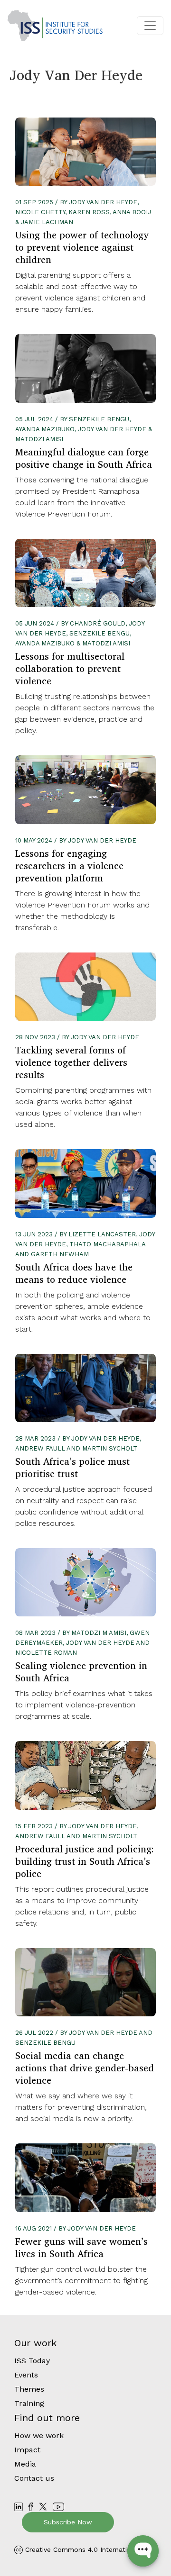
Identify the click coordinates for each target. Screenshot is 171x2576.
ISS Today (32, 2361)
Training (29, 2403)
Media (25, 2464)
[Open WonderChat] (143, 2551)
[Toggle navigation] (150, 26)
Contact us (34, 2478)
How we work (39, 2435)
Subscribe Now (68, 2522)
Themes (29, 2389)
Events (26, 2375)
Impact (27, 2450)
